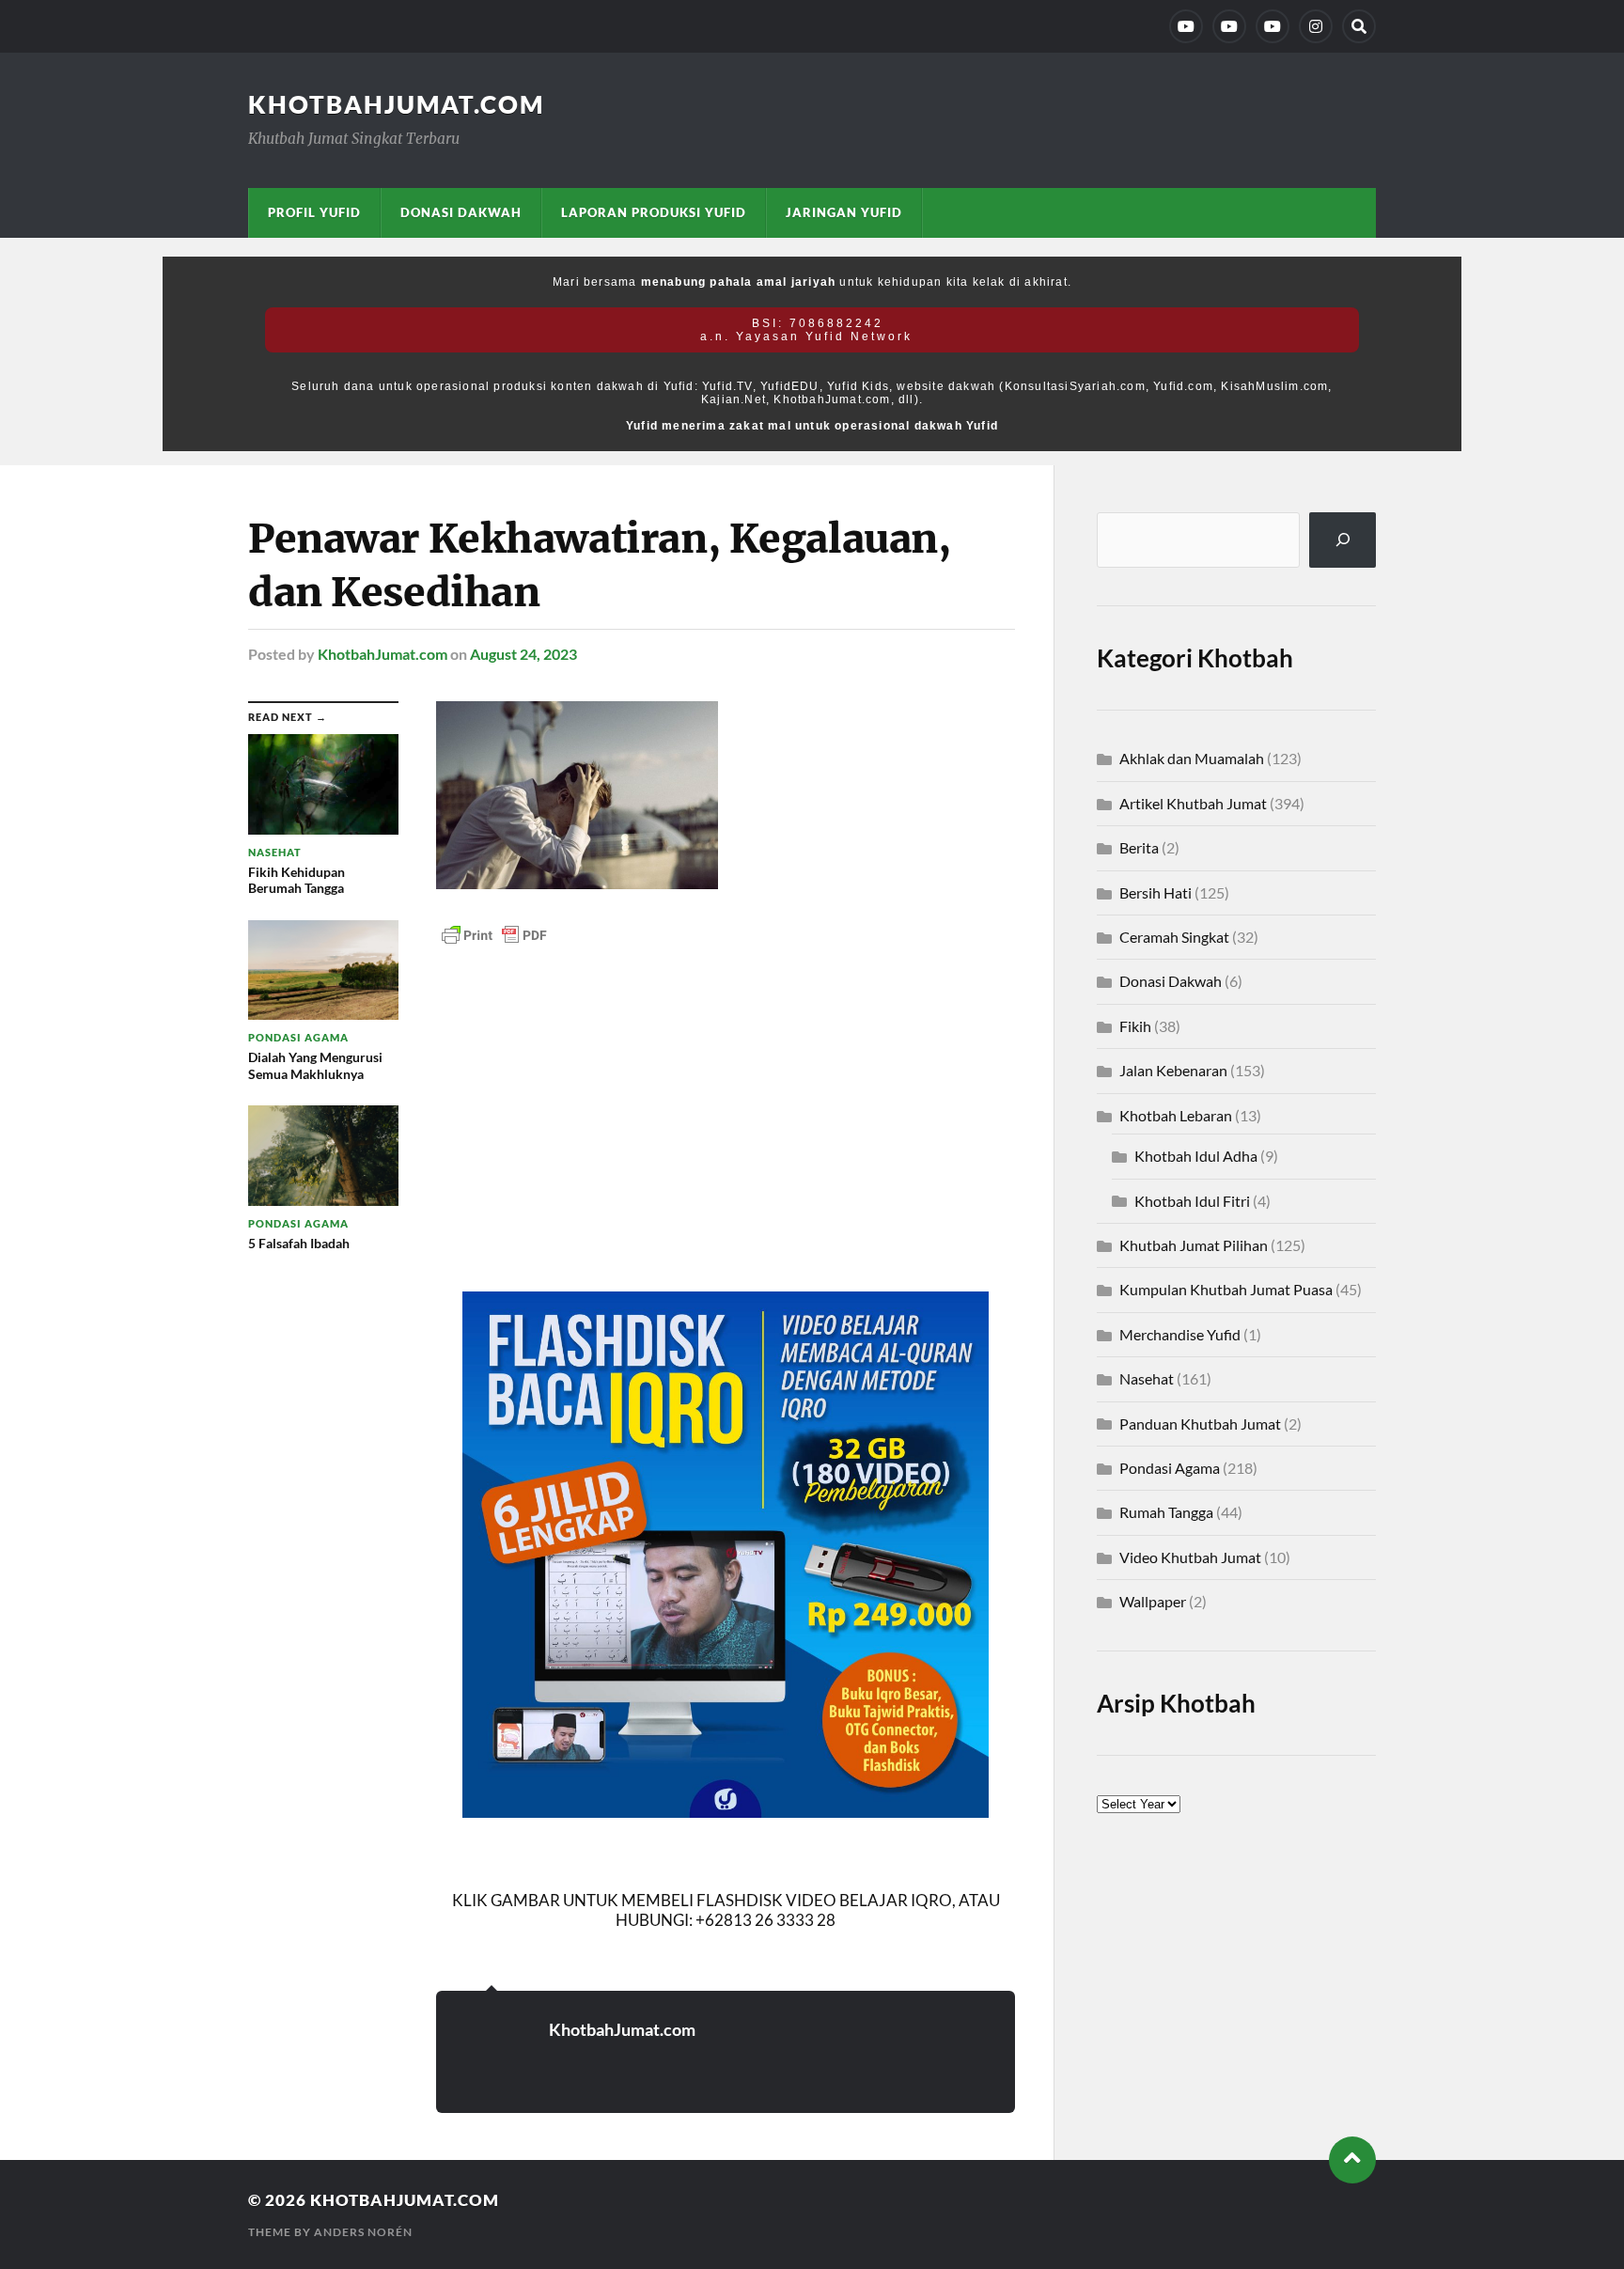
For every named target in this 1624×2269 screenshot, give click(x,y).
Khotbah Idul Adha (1196, 1156)
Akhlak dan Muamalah (1192, 758)
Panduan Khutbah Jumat (1200, 1424)
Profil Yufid (314, 212)
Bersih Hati (1156, 892)
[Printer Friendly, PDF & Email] (494, 934)
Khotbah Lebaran (1176, 1115)
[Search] (1359, 26)
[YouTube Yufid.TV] (1186, 26)
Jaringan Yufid (844, 212)
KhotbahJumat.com (396, 104)
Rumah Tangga (1166, 1512)
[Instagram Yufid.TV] (1316, 26)
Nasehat (1147, 1378)
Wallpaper (1153, 1601)
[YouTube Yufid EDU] (1229, 26)
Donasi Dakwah (461, 212)
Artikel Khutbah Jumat (1193, 803)
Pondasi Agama (1170, 1468)
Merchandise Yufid (1180, 1334)
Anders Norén (363, 2232)
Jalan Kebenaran (1173, 1070)
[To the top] (1352, 2160)
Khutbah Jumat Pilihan (1194, 1245)
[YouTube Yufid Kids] (1273, 26)
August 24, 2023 (523, 654)
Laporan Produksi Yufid (654, 212)
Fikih (1135, 1026)
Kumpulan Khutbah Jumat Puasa (1226, 1289)
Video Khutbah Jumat (1190, 1557)
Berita (1139, 847)
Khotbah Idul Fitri (1192, 1201)
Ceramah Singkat (1174, 937)
